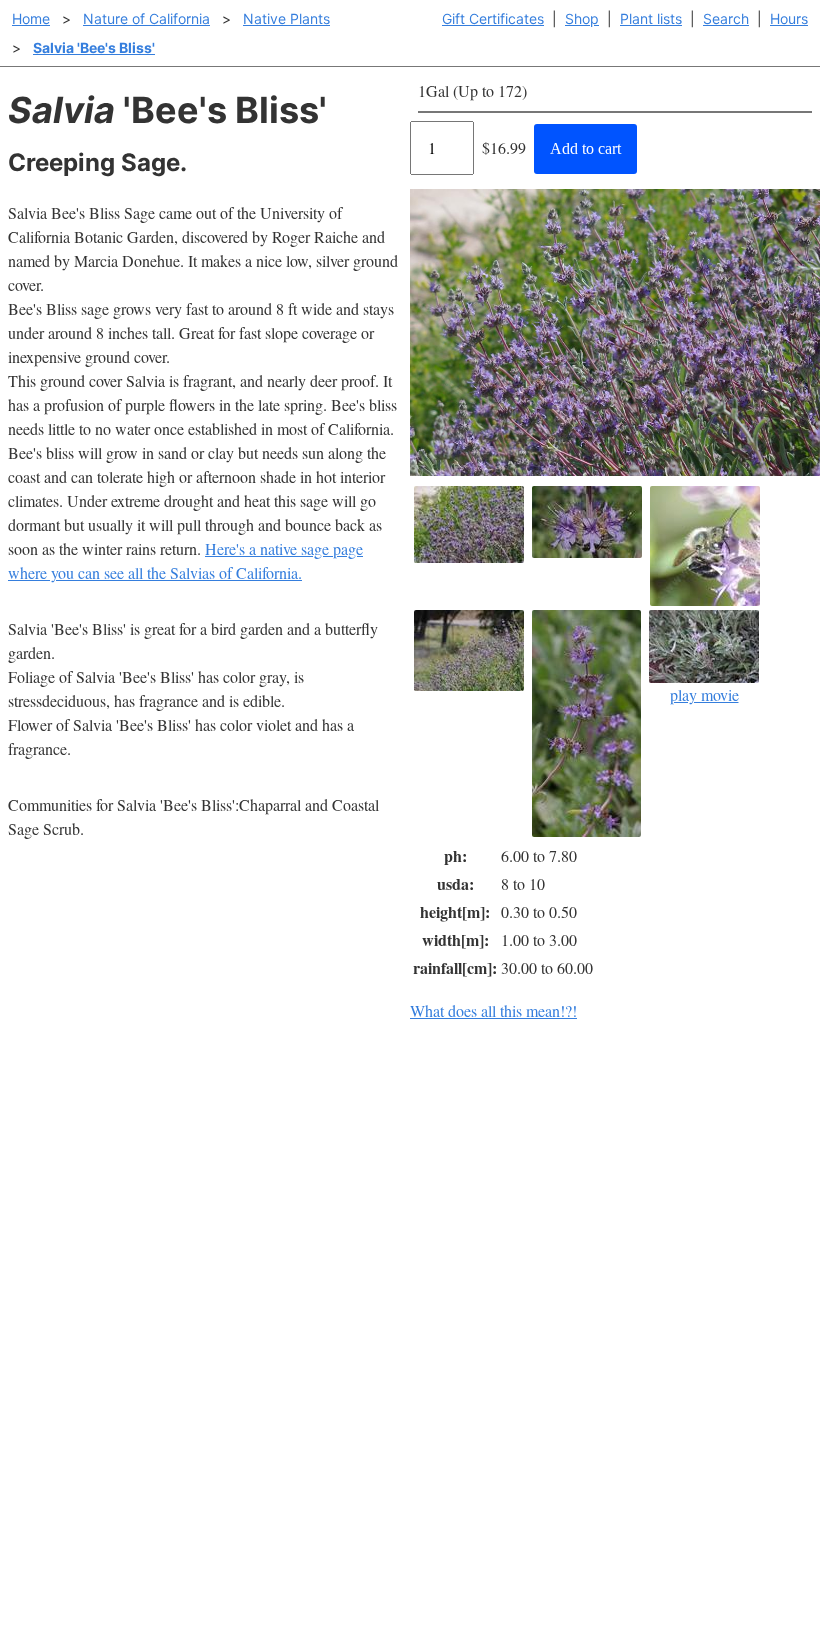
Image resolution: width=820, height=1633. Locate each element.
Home (31, 18)
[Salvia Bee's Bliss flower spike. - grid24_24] (586, 723)
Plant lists (651, 18)
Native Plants (286, 18)
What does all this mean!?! (493, 1010)
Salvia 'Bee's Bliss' (94, 47)
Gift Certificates (493, 18)
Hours (789, 18)
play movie (704, 694)
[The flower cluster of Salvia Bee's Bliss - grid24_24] (587, 522)
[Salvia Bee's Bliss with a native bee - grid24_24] (705, 546)
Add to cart (585, 148)
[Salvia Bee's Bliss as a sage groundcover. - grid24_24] (469, 524)
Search (726, 18)
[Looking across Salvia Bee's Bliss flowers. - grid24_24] (469, 650)
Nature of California (146, 18)
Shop (582, 18)
